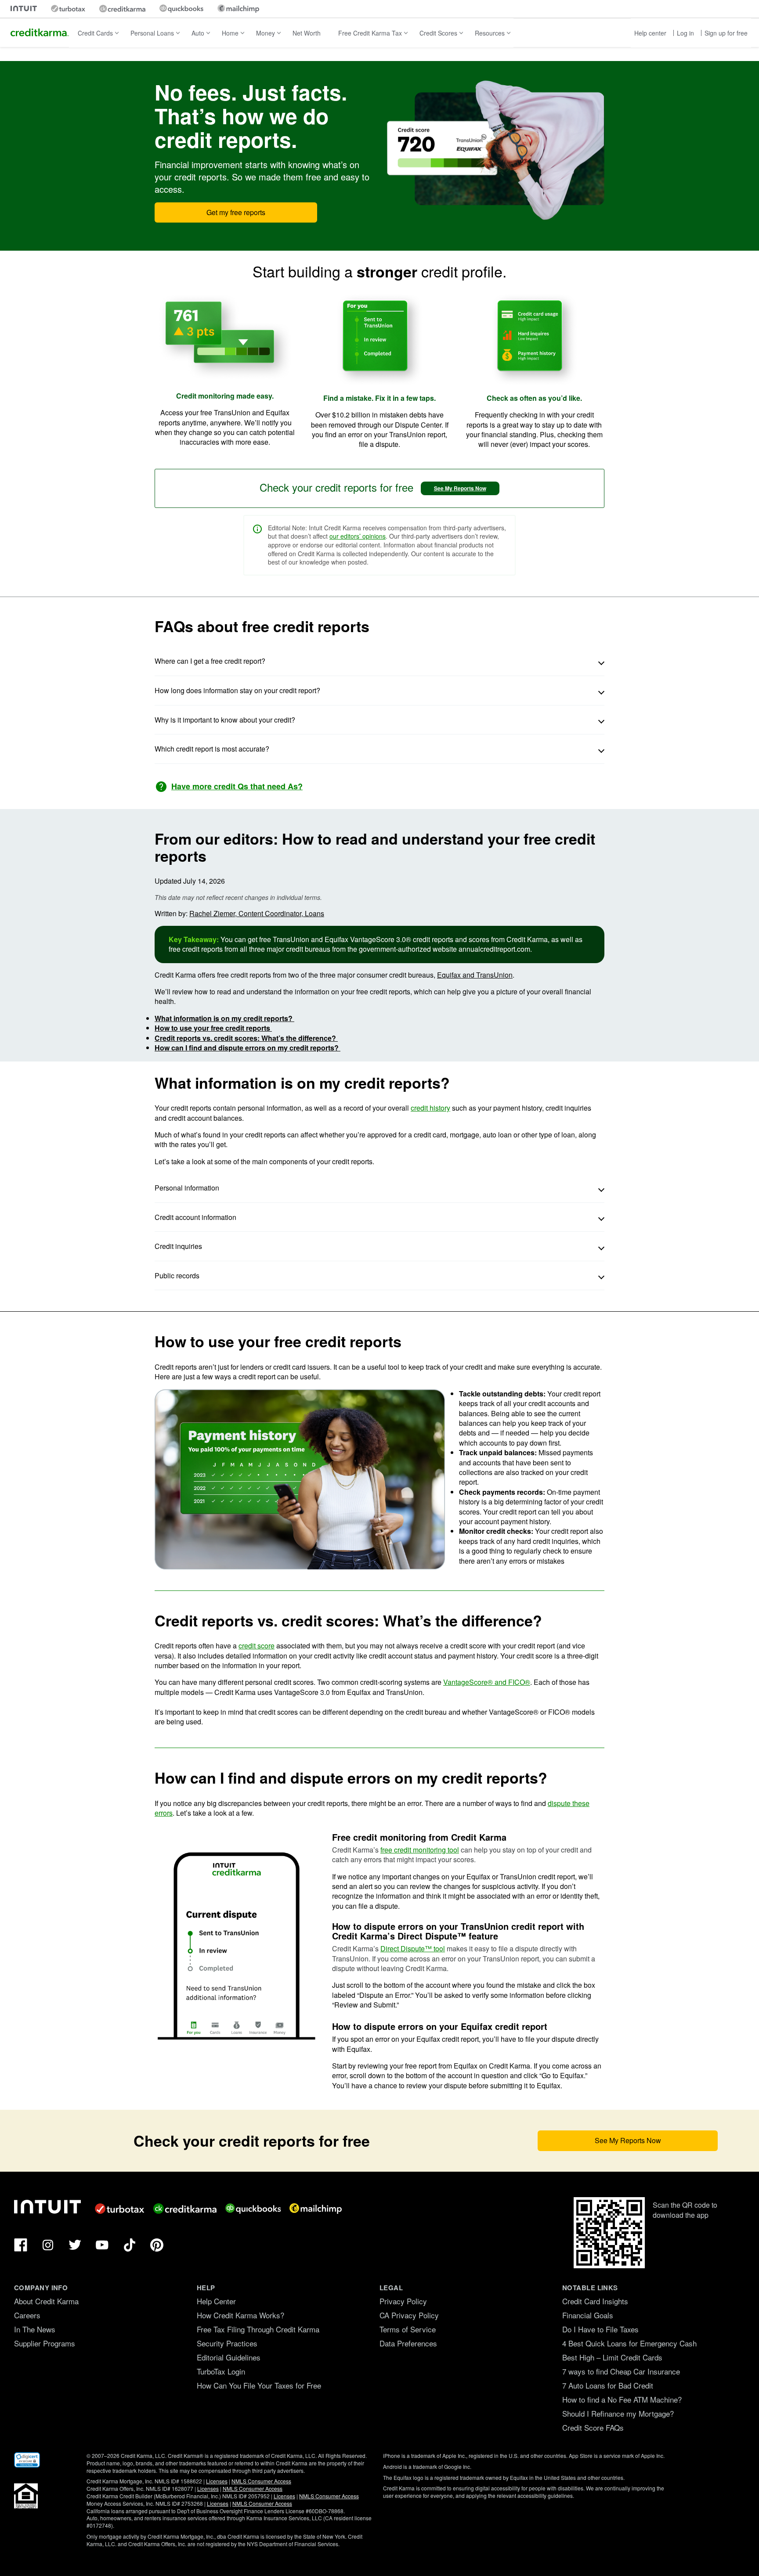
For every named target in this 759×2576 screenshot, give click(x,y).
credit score (257, 1646)
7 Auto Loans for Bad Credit (608, 2385)
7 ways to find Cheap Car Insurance (621, 2371)
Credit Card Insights (595, 2301)
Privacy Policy (403, 2301)
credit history (430, 1108)
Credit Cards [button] (95, 33)
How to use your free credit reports (213, 1028)
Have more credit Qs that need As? (237, 786)
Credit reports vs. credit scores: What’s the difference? (246, 1038)
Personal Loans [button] (152, 33)
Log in (685, 33)
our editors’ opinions (358, 536)
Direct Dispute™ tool (413, 1948)
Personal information (187, 1188)
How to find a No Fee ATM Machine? (622, 2399)
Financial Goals (588, 2315)
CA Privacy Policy (409, 2315)
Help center (650, 33)
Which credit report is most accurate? (212, 749)
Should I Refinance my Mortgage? (618, 2413)
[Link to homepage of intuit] (24, 9)
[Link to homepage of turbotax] (68, 9)
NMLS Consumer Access (261, 2481)
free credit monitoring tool (420, 1850)
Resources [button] (490, 33)
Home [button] (230, 33)
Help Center (216, 2301)
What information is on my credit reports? (224, 1018)
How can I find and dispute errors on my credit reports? (248, 1048)
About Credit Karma (46, 2301)
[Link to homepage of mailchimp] (238, 9)
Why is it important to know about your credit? (225, 720)
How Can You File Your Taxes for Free (259, 2385)
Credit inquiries (178, 1246)
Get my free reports (236, 212)
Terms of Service (408, 2329)
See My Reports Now (460, 488)
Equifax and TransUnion (475, 975)
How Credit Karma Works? (240, 2315)
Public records (177, 1275)
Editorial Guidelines (229, 2357)
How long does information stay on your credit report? (237, 690)
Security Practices (227, 2343)
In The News (35, 2329)
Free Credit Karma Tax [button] (370, 33)
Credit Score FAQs (593, 2427)
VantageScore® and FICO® (487, 1682)
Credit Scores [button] (438, 33)
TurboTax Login (221, 2371)
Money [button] (266, 33)
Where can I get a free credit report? (211, 661)
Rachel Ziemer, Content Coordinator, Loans (257, 913)
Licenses (217, 2481)
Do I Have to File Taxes (600, 2329)
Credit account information (195, 1217)
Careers (27, 2315)
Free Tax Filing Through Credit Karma (258, 2329)
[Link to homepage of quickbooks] (181, 9)
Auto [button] (198, 33)
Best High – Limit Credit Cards (612, 2357)
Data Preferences (408, 2343)
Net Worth (307, 33)
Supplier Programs (45, 2343)
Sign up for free (726, 33)
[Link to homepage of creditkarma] (122, 9)
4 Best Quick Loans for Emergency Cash (629, 2343)
